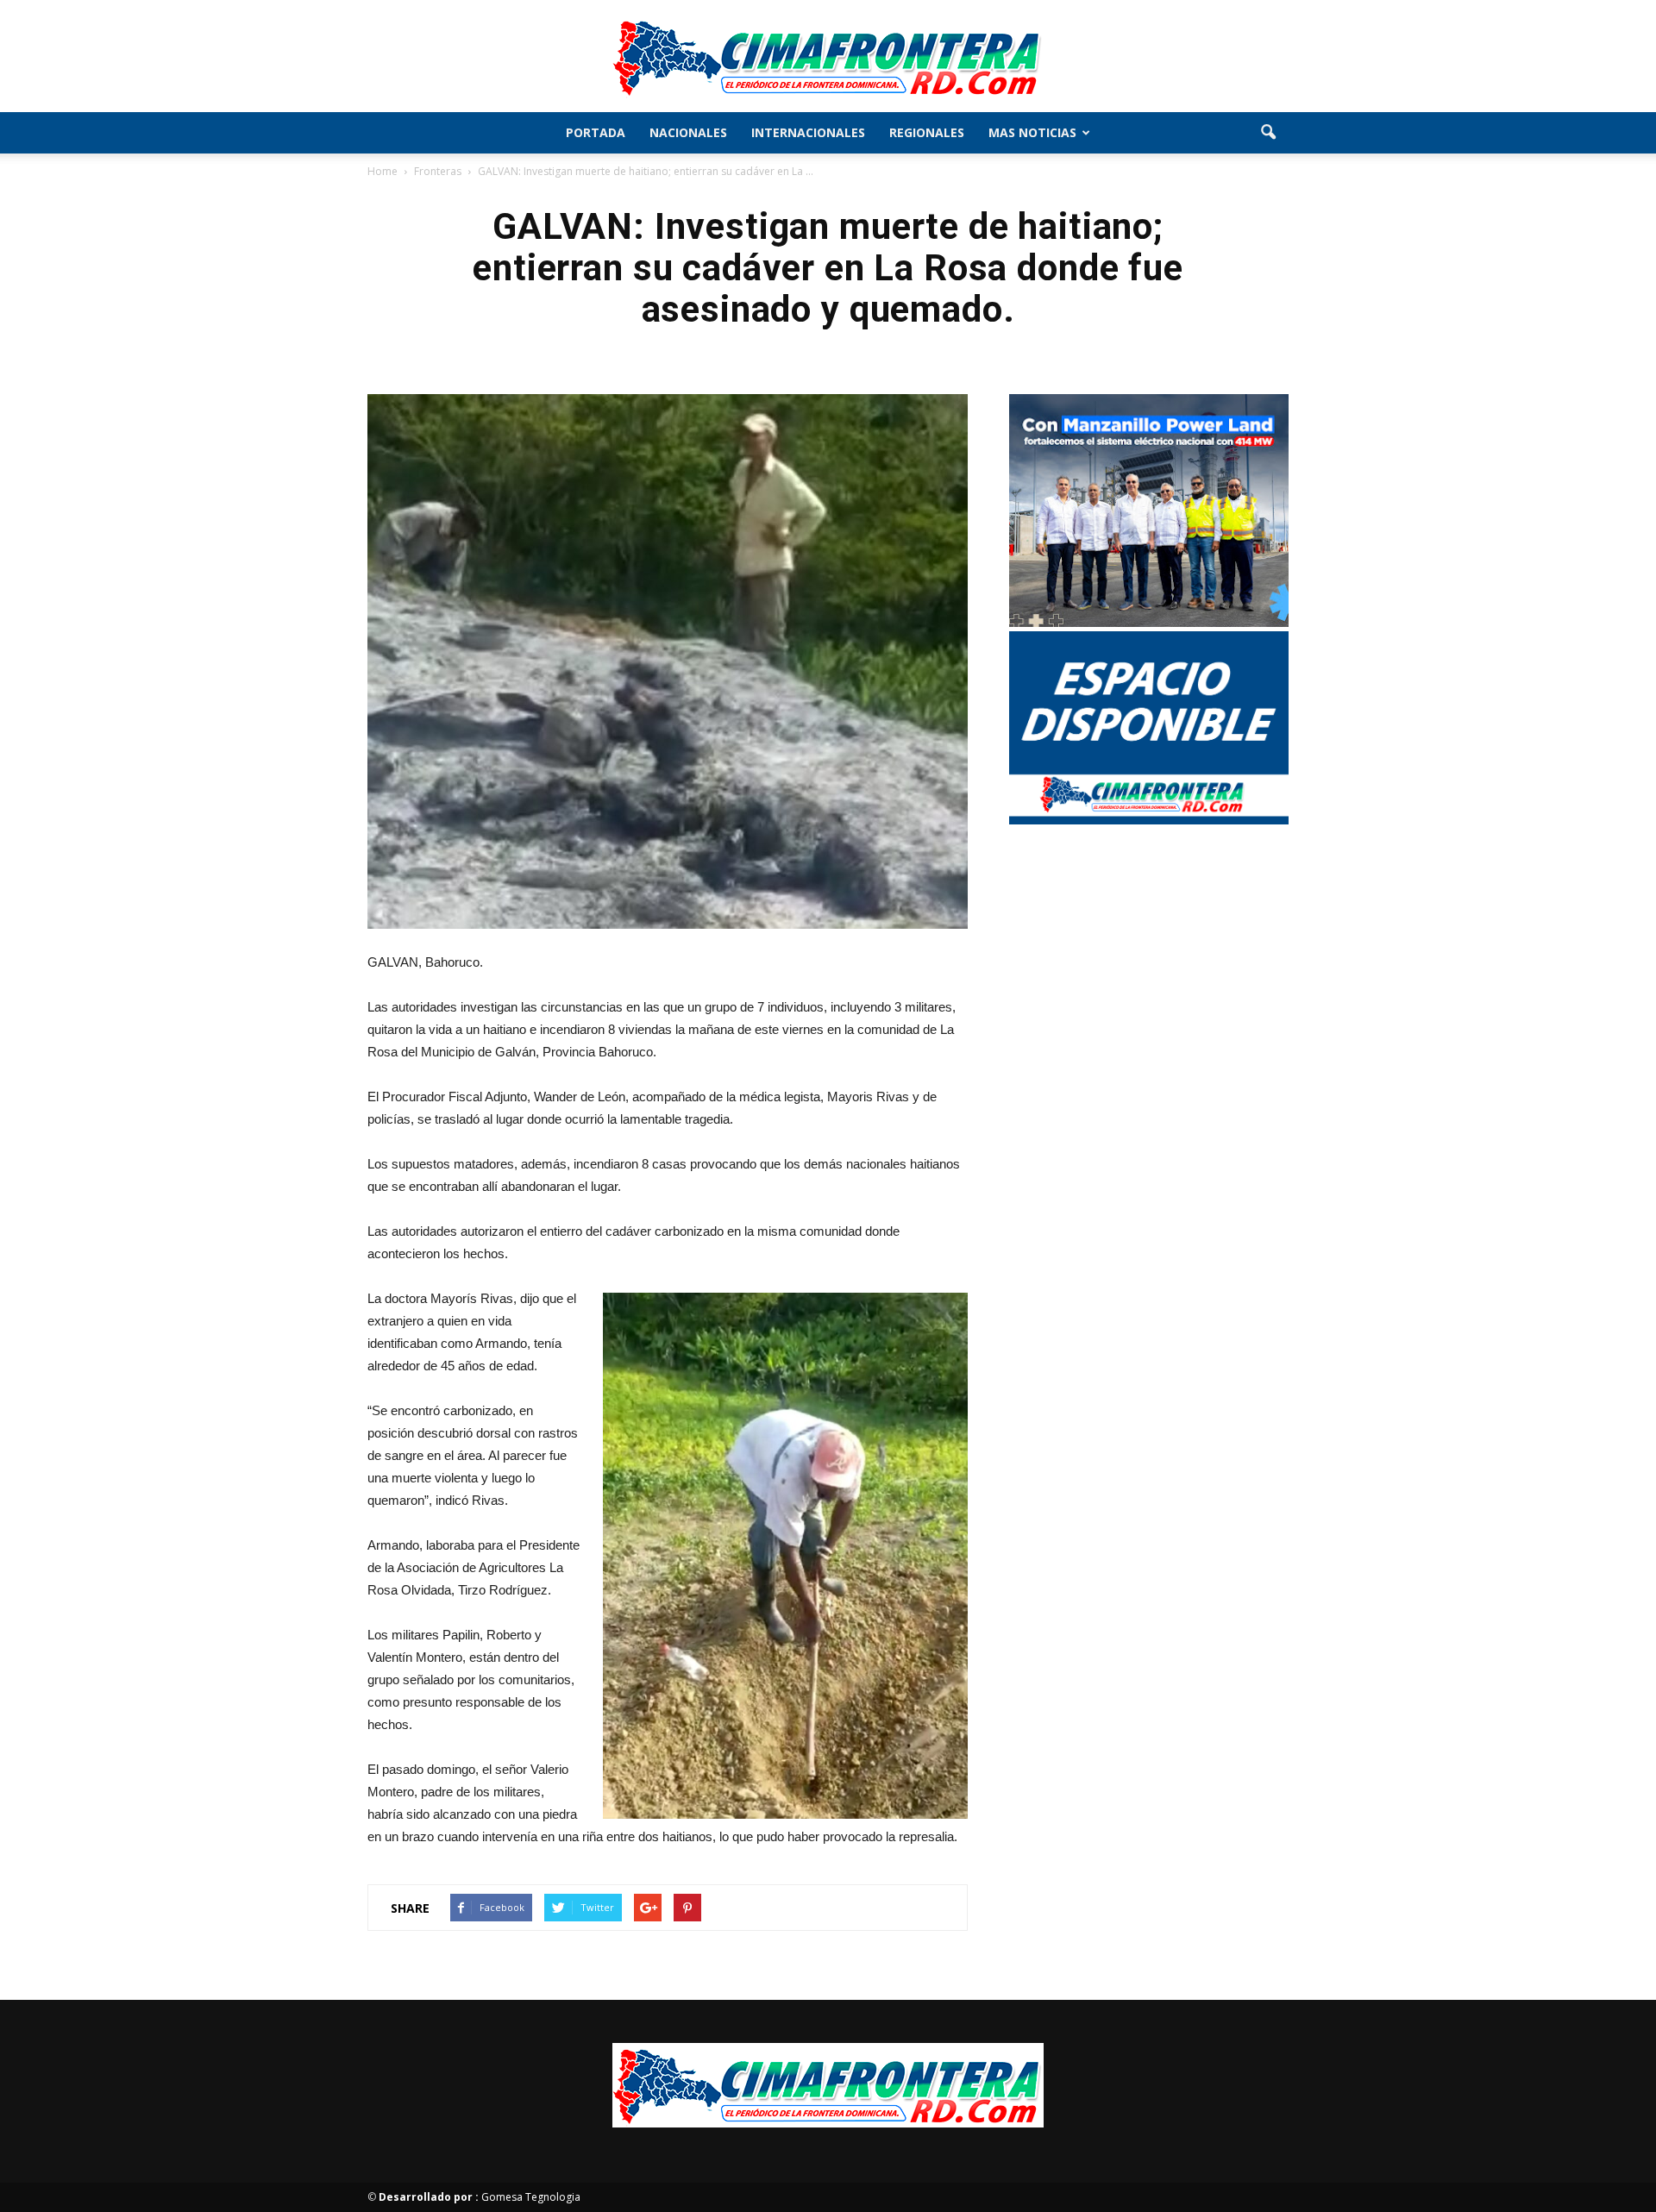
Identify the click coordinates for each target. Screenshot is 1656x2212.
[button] (1268, 133)
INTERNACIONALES (808, 132)
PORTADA (596, 132)
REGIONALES (927, 132)
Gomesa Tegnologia (480, 2197)
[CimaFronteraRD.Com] (828, 57)
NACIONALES (688, 132)
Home (383, 171)
